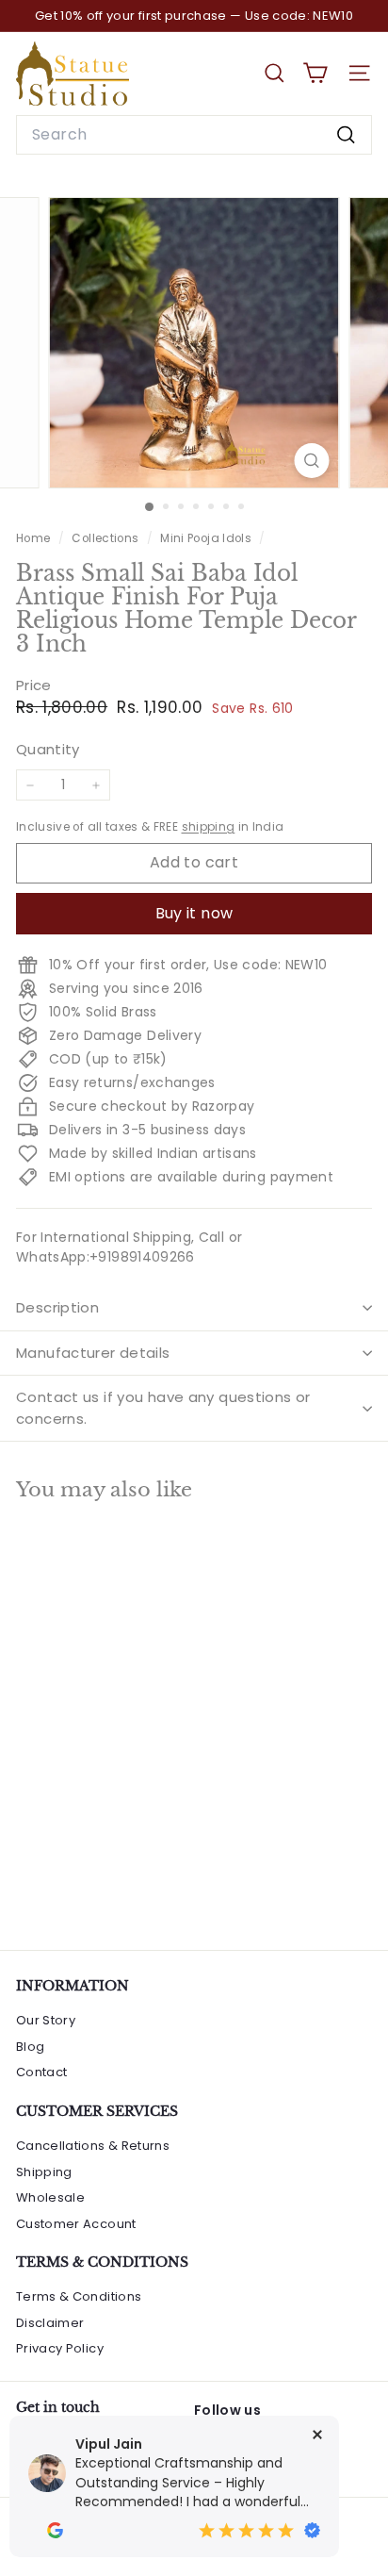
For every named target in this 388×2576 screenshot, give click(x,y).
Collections (106, 538)
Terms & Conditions (79, 2296)
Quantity (48, 749)
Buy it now (194, 913)
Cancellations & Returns (93, 2146)
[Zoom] (312, 461)
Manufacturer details (93, 1353)
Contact (41, 2072)
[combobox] (194, 135)
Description (57, 1307)
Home (35, 538)
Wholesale (50, 2197)
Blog (30, 2047)
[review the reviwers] (55, 2530)
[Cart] (315, 73)
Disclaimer (50, 2323)
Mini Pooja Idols (206, 538)
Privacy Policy (60, 2348)
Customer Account (76, 2224)
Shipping (44, 2172)
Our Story (46, 2020)
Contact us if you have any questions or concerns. (163, 1408)
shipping (209, 827)
